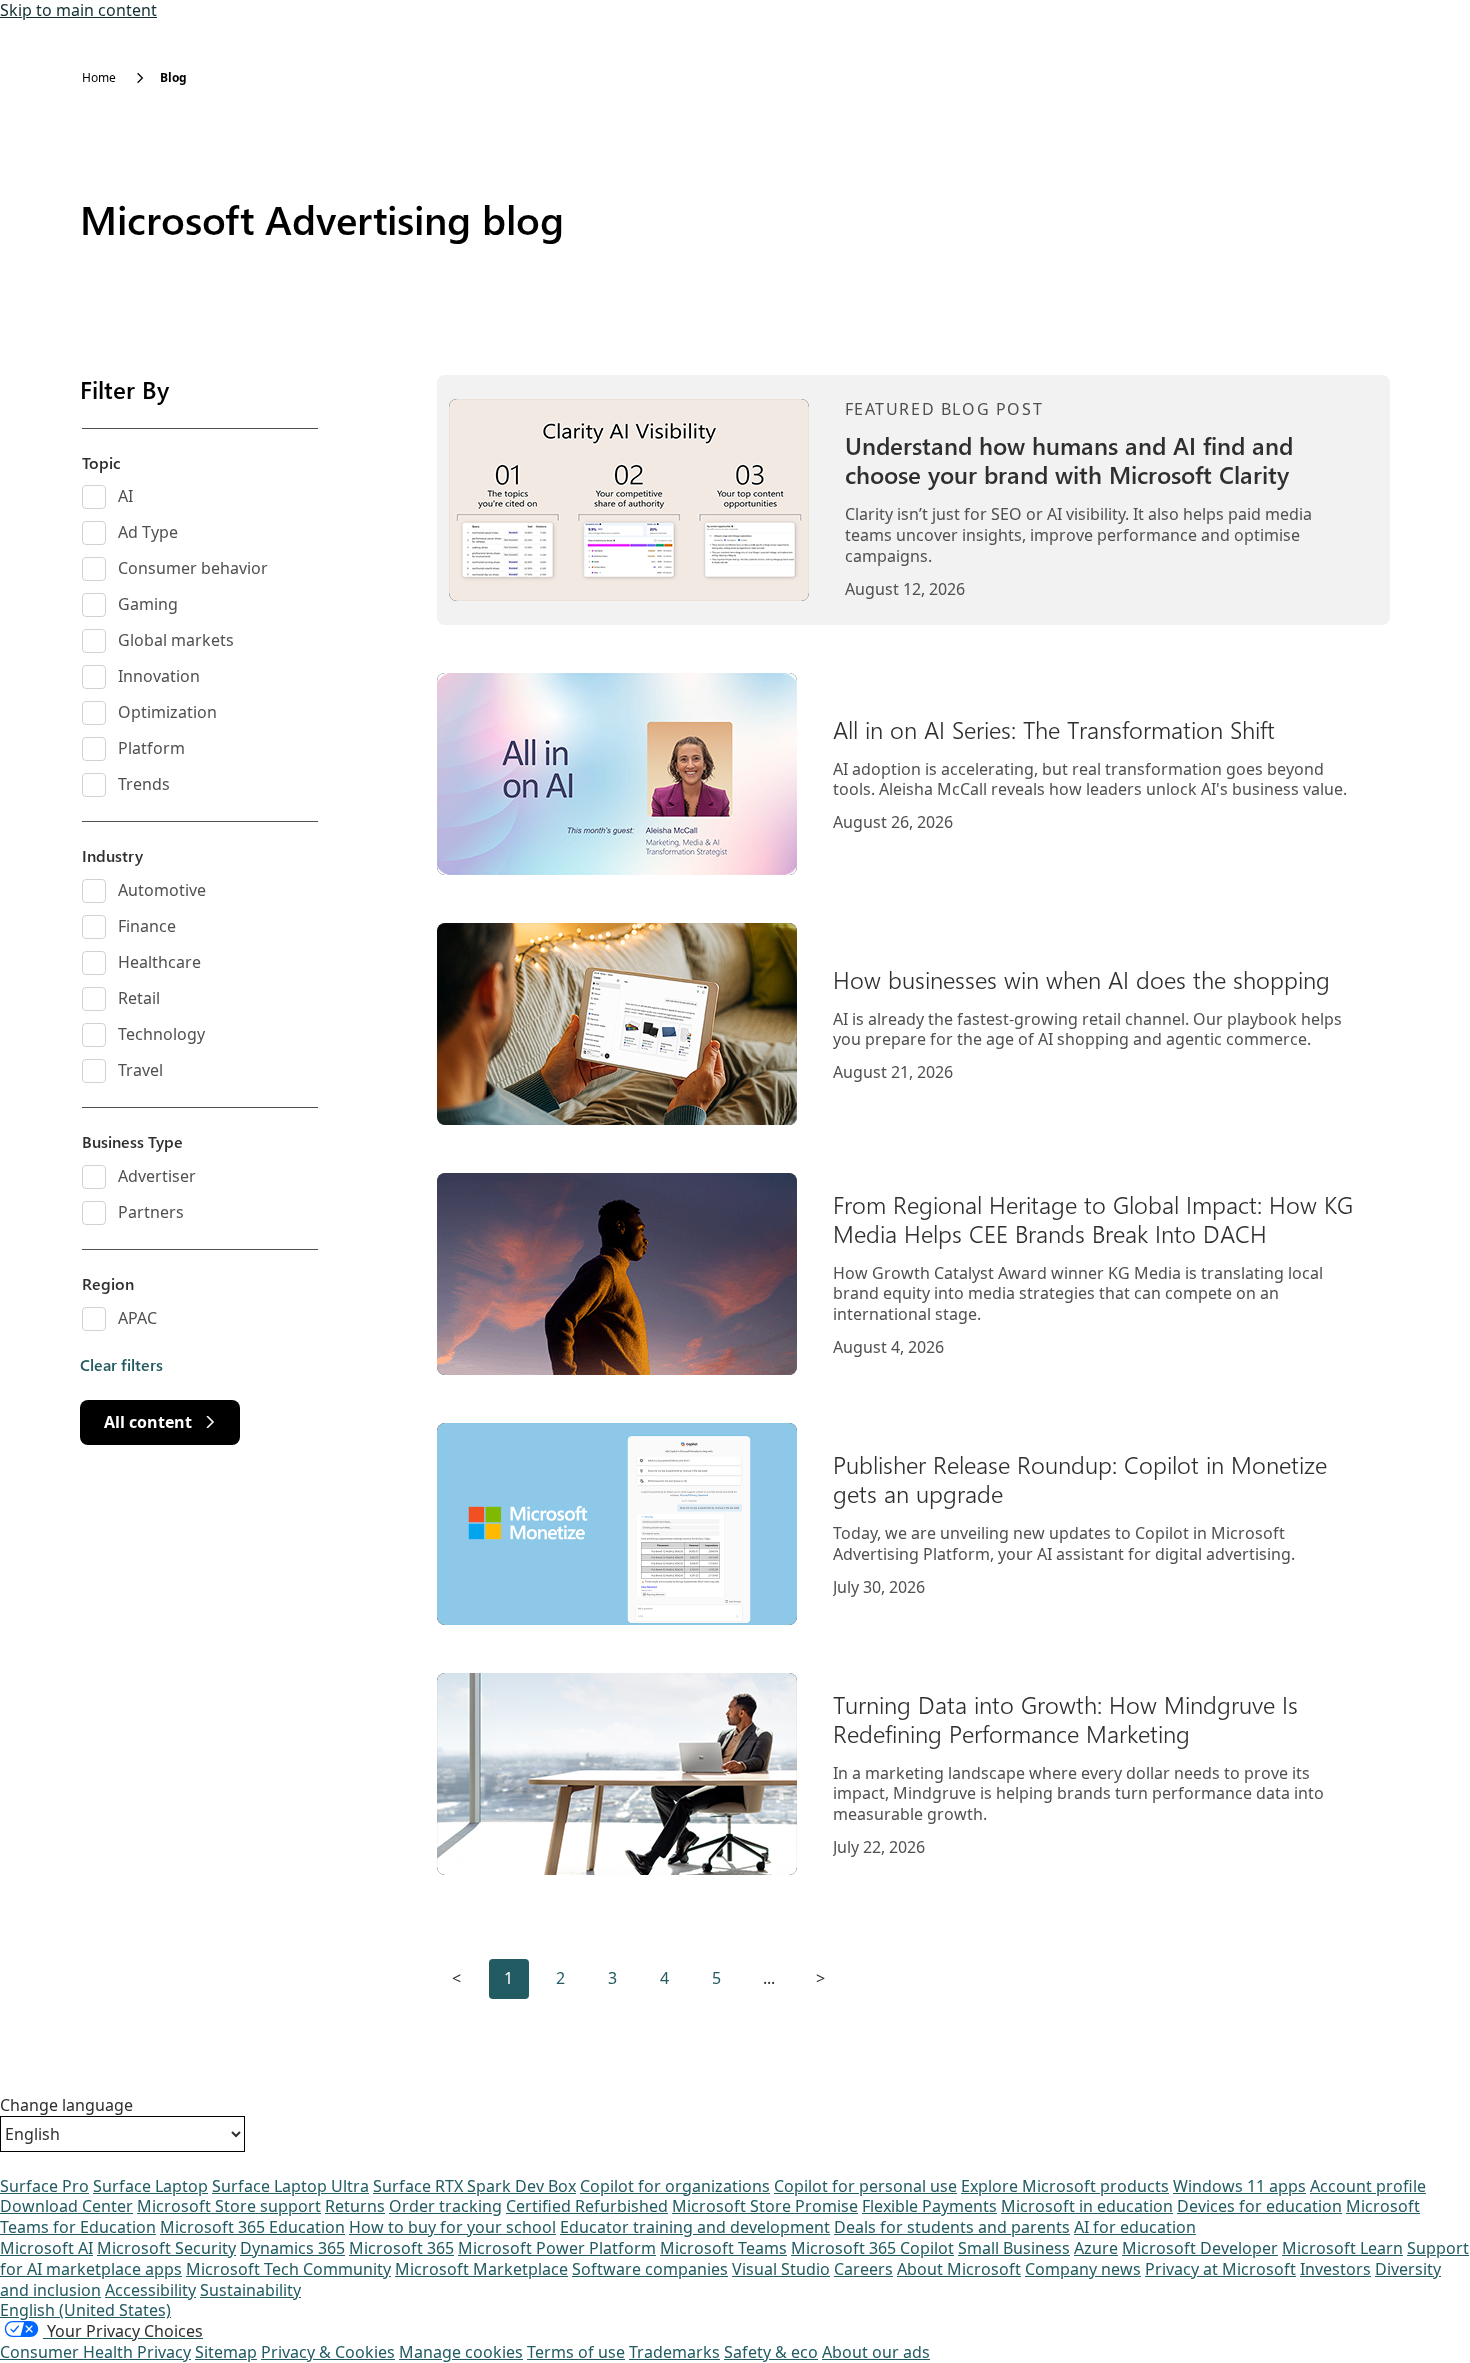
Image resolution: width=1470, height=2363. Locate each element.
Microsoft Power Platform (557, 2248)
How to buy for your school (452, 2227)
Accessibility (150, 2290)
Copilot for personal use (865, 2186)
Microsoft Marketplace (481, 2269)
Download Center (66, 2206)
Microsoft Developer (1200, 2248)
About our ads (876, 2352)
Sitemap (226, 2352)
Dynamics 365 (292, 2248)
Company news (1083, 2269)
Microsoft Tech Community (288, 2269)
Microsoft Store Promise (765, 2206)
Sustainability (250, 2290)
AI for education (1135, 2227)
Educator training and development (695, 2227)
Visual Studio (781, 2269)
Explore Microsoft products (1065, 2186)
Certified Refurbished (587, 2206)
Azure (1096, 2248)
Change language (66, 2105)
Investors (1335, 2269)
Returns (355, 2206)
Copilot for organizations (675, 2186)
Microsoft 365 (401, 2248)
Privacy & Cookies (328, 2352)
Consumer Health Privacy (95, 2352)
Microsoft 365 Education (252, 2227)
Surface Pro (44, 2186)
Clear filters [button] (121, 1365)
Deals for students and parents (952, 2227)
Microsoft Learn (1342, 2248)
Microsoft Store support (229, 2206)
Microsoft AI (46, 2248)
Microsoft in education (1087, 2206)
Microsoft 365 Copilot (872, 2248)
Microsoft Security (166, 2248)
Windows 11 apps (1239, 2186)
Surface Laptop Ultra (290, 2186)
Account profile (1368, 2186)
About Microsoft (959, 2269)
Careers (863, 2269)
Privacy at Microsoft (1220, 2269)
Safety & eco (771, 2352)
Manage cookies (461, 2352)
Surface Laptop (150, 2186)
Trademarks (674, 2352)
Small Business (1014, 2248)
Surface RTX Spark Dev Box (474, 2186)
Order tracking (445, 2206)
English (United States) (85, 2310)
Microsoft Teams (723, 2248)
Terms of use (576, 2352)
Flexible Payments (929, 2206)
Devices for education (1259, 2206)
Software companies (650, 2269)
